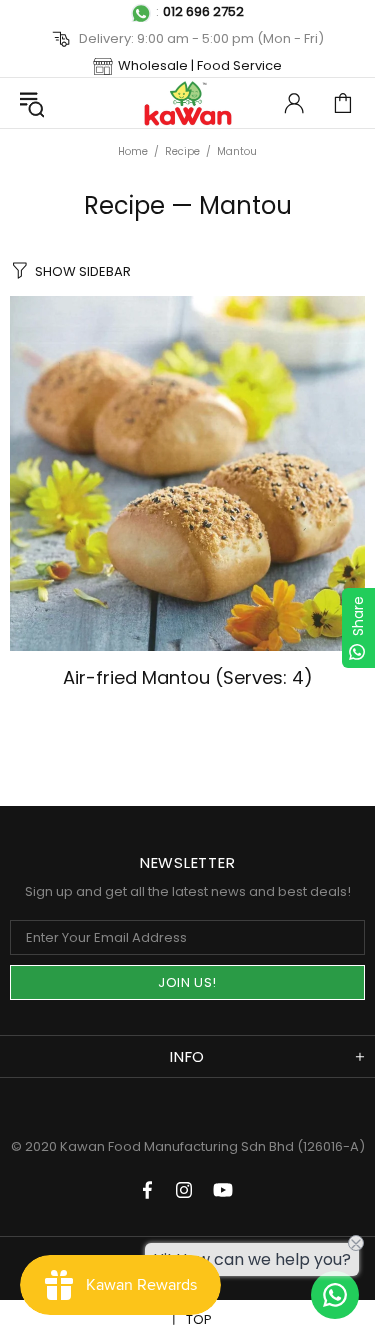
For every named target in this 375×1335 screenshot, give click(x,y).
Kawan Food (188, 103)
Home (133, 151)
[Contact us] (335, 1295)
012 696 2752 (203, 11)
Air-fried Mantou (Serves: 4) (188, 678)
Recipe (182, 151)
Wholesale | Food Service (200, 65)
